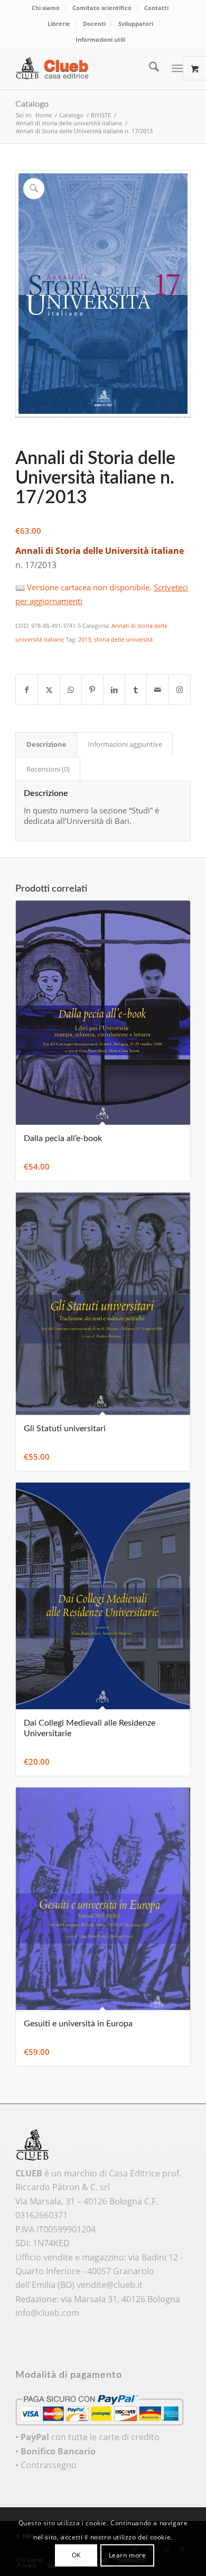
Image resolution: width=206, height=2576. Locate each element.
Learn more (128, 2555)
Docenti (94, 24)
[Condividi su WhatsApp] (71, 690)
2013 (85, 639)
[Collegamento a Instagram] (180, 690)
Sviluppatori (136, 24)
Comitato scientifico (102, 8)
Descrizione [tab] (46, 744)
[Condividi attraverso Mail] (157, 690)
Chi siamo (46, 8)
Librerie (59, 24)
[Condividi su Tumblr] (136, 690)
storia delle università (123, 639)
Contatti (156, 8)
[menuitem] (46, 8)
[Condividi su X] (49, 690)
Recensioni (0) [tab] (48, 769)
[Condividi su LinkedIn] (114, 690)
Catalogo (32, 104)
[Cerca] (149, 68)
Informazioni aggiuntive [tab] (125, 744)
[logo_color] (85, 68)
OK (76, 2555)
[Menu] (177, 68)
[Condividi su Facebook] (27, 690)
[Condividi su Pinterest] (92, 690)
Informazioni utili (100, 39)
